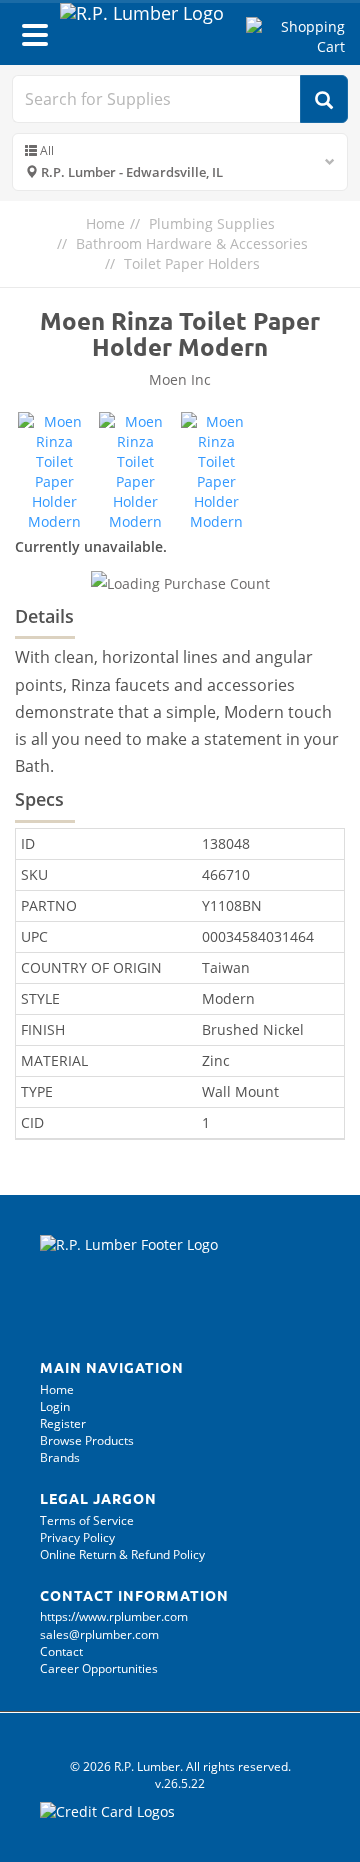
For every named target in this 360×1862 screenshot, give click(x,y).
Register (63, 1423)
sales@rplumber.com (99, 1634)
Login (55, 1406)
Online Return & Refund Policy (122, 1554)
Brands (60, 1457)
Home (105, 223)
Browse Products (87, 1440)
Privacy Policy (77, 1537)
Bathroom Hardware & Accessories (192, 243)
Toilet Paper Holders (192, 263)
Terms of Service (87, 1520)
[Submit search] (324, 99)
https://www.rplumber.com (114, 1616)
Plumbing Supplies (212, 223)
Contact (61, 1651)
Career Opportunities (99, 1668)
